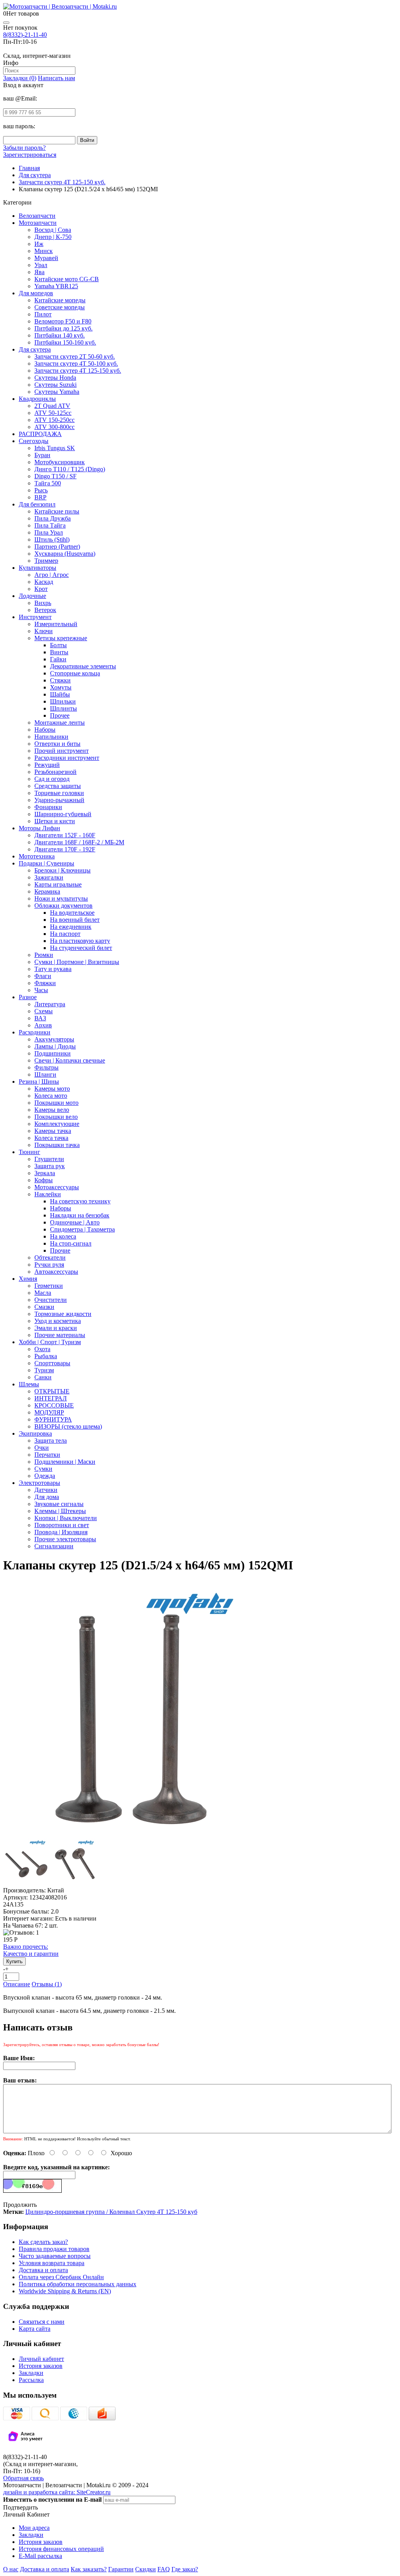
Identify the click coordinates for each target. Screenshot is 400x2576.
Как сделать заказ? (43, 2242)
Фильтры (46, 1067)
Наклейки (48, 1194)
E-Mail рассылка (40, 2556)
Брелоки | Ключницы (62, 870)
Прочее (60, 715)
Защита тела (51, 1441)
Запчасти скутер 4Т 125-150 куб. (78, 371)
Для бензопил (37, 504)
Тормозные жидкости (63, 1314)
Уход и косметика (58, 1321)
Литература (50, 1004)
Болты (58, 645)
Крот (41, 589)
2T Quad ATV (52, 406)
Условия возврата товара (52, 2263)
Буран (42, 455)
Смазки (44, 1307)
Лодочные (32, 596)
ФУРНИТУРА (53, 1419)
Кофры (44, 1180)
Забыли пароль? (24, 148)
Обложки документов (63, 906)
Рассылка (31, 2380)
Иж (39, 244)
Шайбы (60, 694)
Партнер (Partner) (57, 547)
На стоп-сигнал (71, 1243)
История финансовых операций (61, 2549)
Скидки (146, 2569)
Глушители (49, 1159)
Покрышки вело (56, 1117)
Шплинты (63, 708)
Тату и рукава (53, 969)
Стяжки (60, 680)
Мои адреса (34, 2528)
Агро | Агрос (52, 575)
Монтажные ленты (60, 723)
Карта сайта (35, 2329)
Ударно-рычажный (59, 800)
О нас (11, 2569)
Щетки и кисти (55, 821)
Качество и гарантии (31, 1950)
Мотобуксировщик (60, 462)
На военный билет (75, 920)
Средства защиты (58, 786)
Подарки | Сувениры (46, 863)
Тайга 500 (48, 483)
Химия (28, 1279)
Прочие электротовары (65, 1539)
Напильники (51, 737)
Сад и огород (52, 779)
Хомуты (61, 687)
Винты (59, 652)
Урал (41, 265)
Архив (43, 1025)
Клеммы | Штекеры (60, 1511)
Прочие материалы (60, 1335)
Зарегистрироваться (30, 155)
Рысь (41, 490)
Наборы (45, 730)
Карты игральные (58, 884)
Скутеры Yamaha (57, 392)
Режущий (47, 765)
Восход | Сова (53, 230)
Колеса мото (51, 1096)
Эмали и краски (56, 1328)
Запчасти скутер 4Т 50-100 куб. (76, 364)
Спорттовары (52, 1363)
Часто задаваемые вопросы (55, 2256)
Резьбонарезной (55, 772)
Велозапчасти (37, 216)
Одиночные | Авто (75, 1222)
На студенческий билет (81, 948)
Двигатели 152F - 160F (65, 835)
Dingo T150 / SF (55, 476)
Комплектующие (57, 1124)
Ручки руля (49, 1265)
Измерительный (56, 624)
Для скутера (35, 349)
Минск (44, 251)
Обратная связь (23, 2478)
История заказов (41, 2366)
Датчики (46, 1490)
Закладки (31, 2373)
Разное (28, 997)
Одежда (45, 1476)
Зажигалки (49, 877)
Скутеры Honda (55, 378)
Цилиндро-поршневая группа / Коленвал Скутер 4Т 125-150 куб (111, 2212)
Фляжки (45, 983)
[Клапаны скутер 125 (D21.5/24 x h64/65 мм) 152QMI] (131, 1835)
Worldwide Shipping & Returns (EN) (65, 2291)
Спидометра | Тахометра (82, 1229)
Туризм (44, 1370)
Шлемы (29, 1384)
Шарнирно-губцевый (63, 814)
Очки (42, 1448)
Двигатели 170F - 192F (65, 849)
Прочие (60, 1250)
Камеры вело (52, 1110)
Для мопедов (36, 293)
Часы (41, 990)
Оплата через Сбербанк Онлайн (61, 2277)
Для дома (47, 1497)
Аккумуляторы (54, 1039)
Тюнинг (29, 1152)
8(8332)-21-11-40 (25, 35)
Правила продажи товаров (54, 2249)
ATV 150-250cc (54, 420)
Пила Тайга (50, 525)
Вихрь (43, 603)
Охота (42, 1349)
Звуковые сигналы (59, 1504)
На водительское (72, 913)
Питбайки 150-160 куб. (65, 342)
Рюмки (44, 955)
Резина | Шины (39, 1082)
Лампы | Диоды (55, 1046)
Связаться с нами (42, 2322)
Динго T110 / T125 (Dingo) (70, 469)
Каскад (44, 582)
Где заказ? (185, 2569)
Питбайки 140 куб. (60, 335)
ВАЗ (40, 1018)
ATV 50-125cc (53, 413)
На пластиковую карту (80, 941)
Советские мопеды (60, 307)
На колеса (63, 1236)
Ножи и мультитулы (61, 898)
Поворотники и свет (62, 1525)
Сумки (43, 1469)
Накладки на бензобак (80, 1215)
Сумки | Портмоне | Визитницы (77, 962)
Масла (43, 1293)
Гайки (58, 659)
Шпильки (63, 701)
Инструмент (35, 617)
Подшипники (53, 1053)
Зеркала (45, 1173)
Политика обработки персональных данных (78, 2284)
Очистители (51, 1300)
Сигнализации (54, 1546)
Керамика (47, 891)
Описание (17, 1984)
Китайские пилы (57, 511)
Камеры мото (52, 1089)
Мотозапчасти (38, 223)
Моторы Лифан (39, 828)
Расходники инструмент (67, 758)
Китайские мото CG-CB (67, 279)
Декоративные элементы (83, 666)
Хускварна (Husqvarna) (65, 554)
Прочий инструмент (62, 751)
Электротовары (39, 1483)
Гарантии (121, 2569)
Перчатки (47, 1455)
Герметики (49, 1286)
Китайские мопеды (60, 300)
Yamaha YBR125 (56, 286)
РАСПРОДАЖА (40, 434)
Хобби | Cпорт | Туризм (50, 1342)
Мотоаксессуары (57, 1187)
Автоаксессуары (56, 1272)
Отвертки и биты (57, 744)
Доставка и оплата (43, 2270)
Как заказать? (89, 2569)
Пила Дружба (53, 518)
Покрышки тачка (57, 1145)
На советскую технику (80, 1201)
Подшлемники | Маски (65, 1462)
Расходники (35, 1032)
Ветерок (45, 610)
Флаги (43, 976)
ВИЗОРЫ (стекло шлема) (68, 1426)
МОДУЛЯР (49, 1412)
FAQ (164, 2569)
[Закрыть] (6, 23)
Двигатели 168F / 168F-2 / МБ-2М (79, 842)
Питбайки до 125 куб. (63, 328)
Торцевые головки (59, 793)
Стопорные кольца (75, 673)
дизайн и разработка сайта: (57, 2492)
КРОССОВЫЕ (54, 1405)
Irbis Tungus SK (55, 448)
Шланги (45, 1074)
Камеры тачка (53, 1131)
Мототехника (37, 856)
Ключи (44, 631)
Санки (43, 1377)
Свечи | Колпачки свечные (70, 1060)
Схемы (44, 1011)
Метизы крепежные (61, 638)
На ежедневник (71, 927)
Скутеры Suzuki (55, 385)
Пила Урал (49, 532)
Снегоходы (34, 441)
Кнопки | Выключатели (66, 1518)
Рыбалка (46, 1356)
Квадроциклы (37, 399)
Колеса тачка (51, 1138)
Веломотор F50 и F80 (63, 321)
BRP (40, 497)
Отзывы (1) (47, 1984)
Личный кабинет (41, 2359)
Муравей (46, 258)
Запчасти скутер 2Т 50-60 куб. (75, 356)
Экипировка (35, 1433)
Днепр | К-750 (53, 237)
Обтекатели (50, 1257)
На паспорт (65, 934)
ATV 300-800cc (54, 427)
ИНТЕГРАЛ (51, 1398)
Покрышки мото (56, 1103)
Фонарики (48, 807)
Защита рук (50, 1166)
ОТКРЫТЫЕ (52, 1391)
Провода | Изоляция (61, 1532)
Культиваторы (37, 568)
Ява (39, 272)
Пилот (43, 314)
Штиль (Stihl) (52, 539)
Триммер (46, 561)
